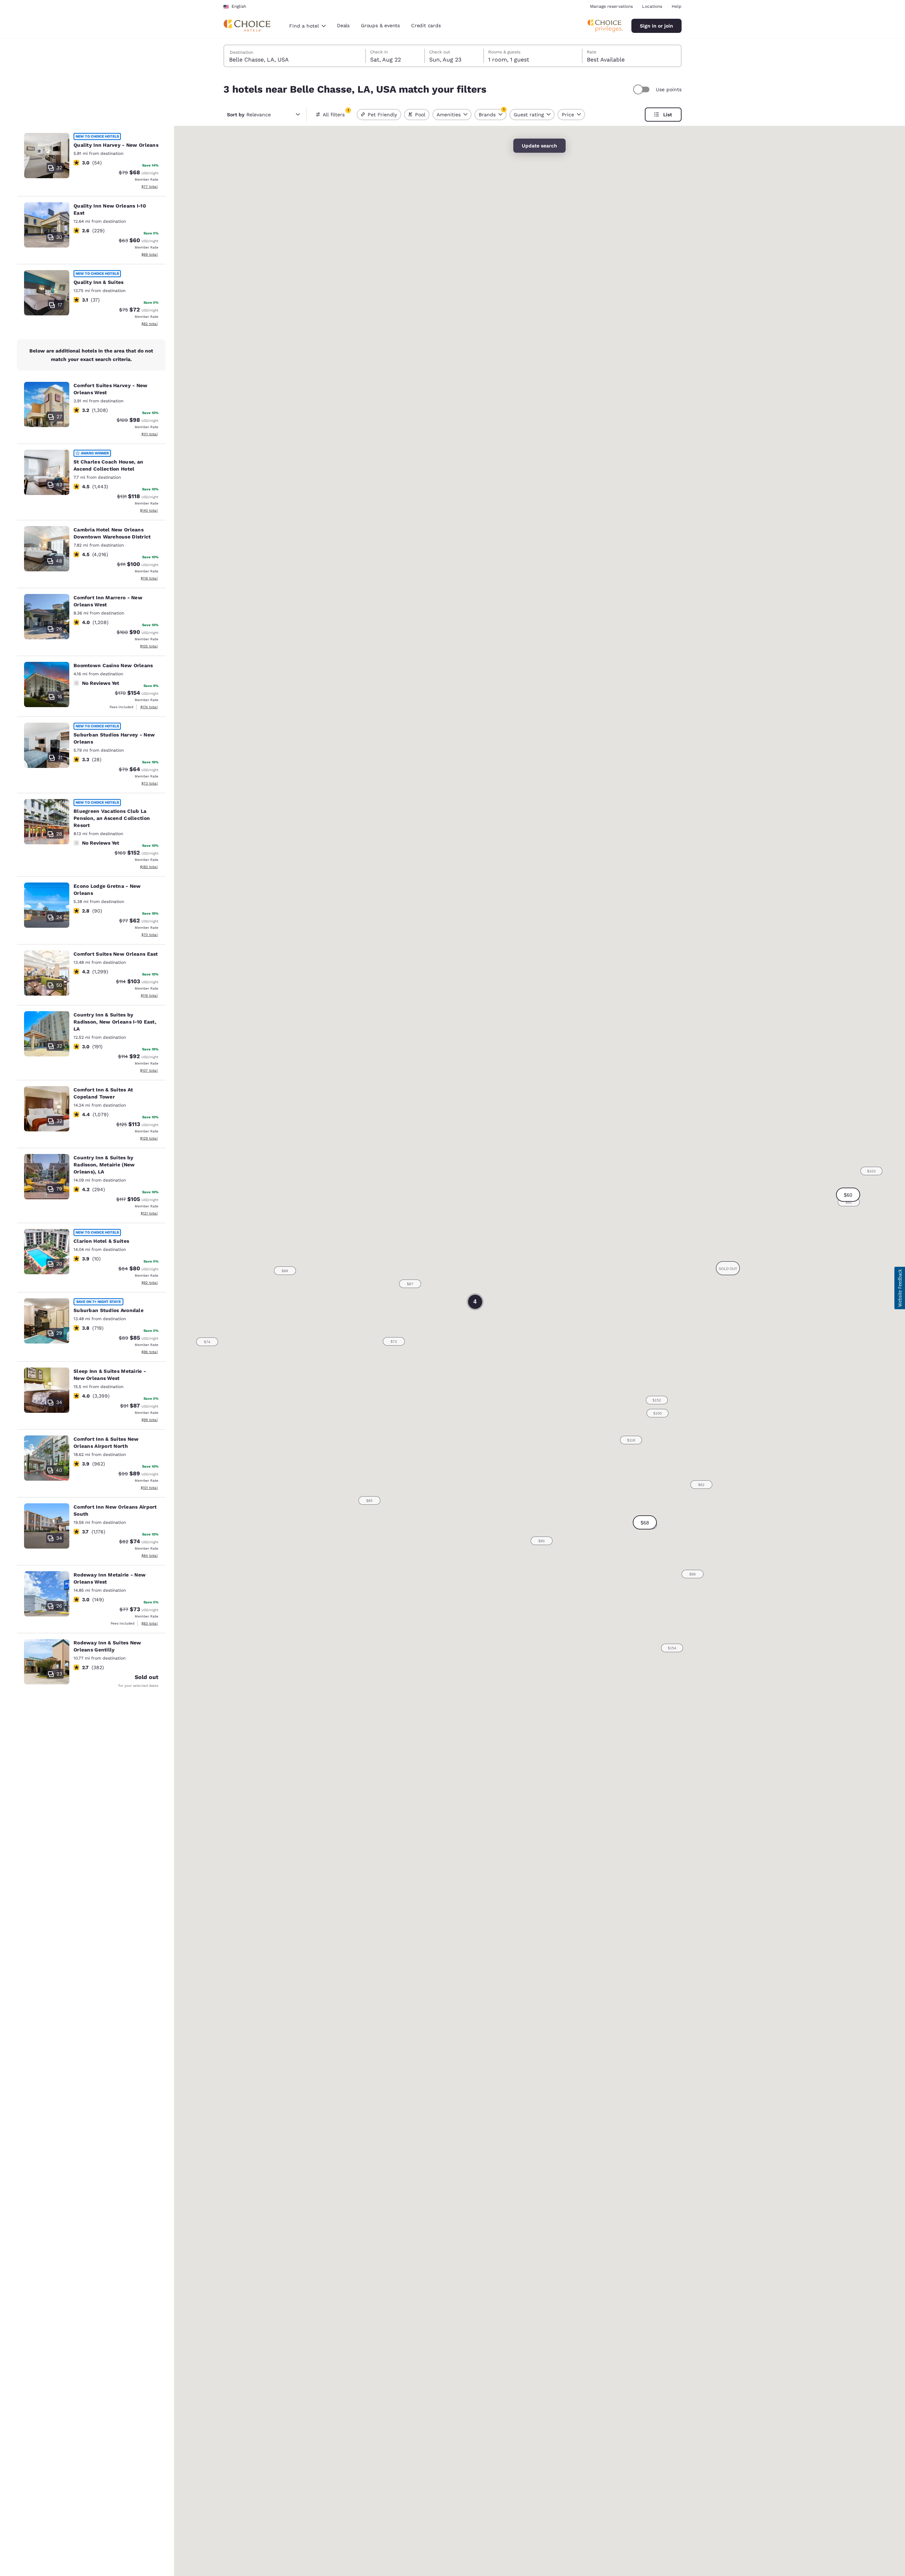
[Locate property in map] (91, 162)
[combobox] (307, 26)
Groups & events (380, 25)
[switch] (642, 89)
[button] (645, 1522)
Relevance (249, 115)
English (239, 6)
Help (677, 6)
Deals (343, 25)
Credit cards (426, 25)
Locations (652, 6)
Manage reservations (611, 6)
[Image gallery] (47, 156)
